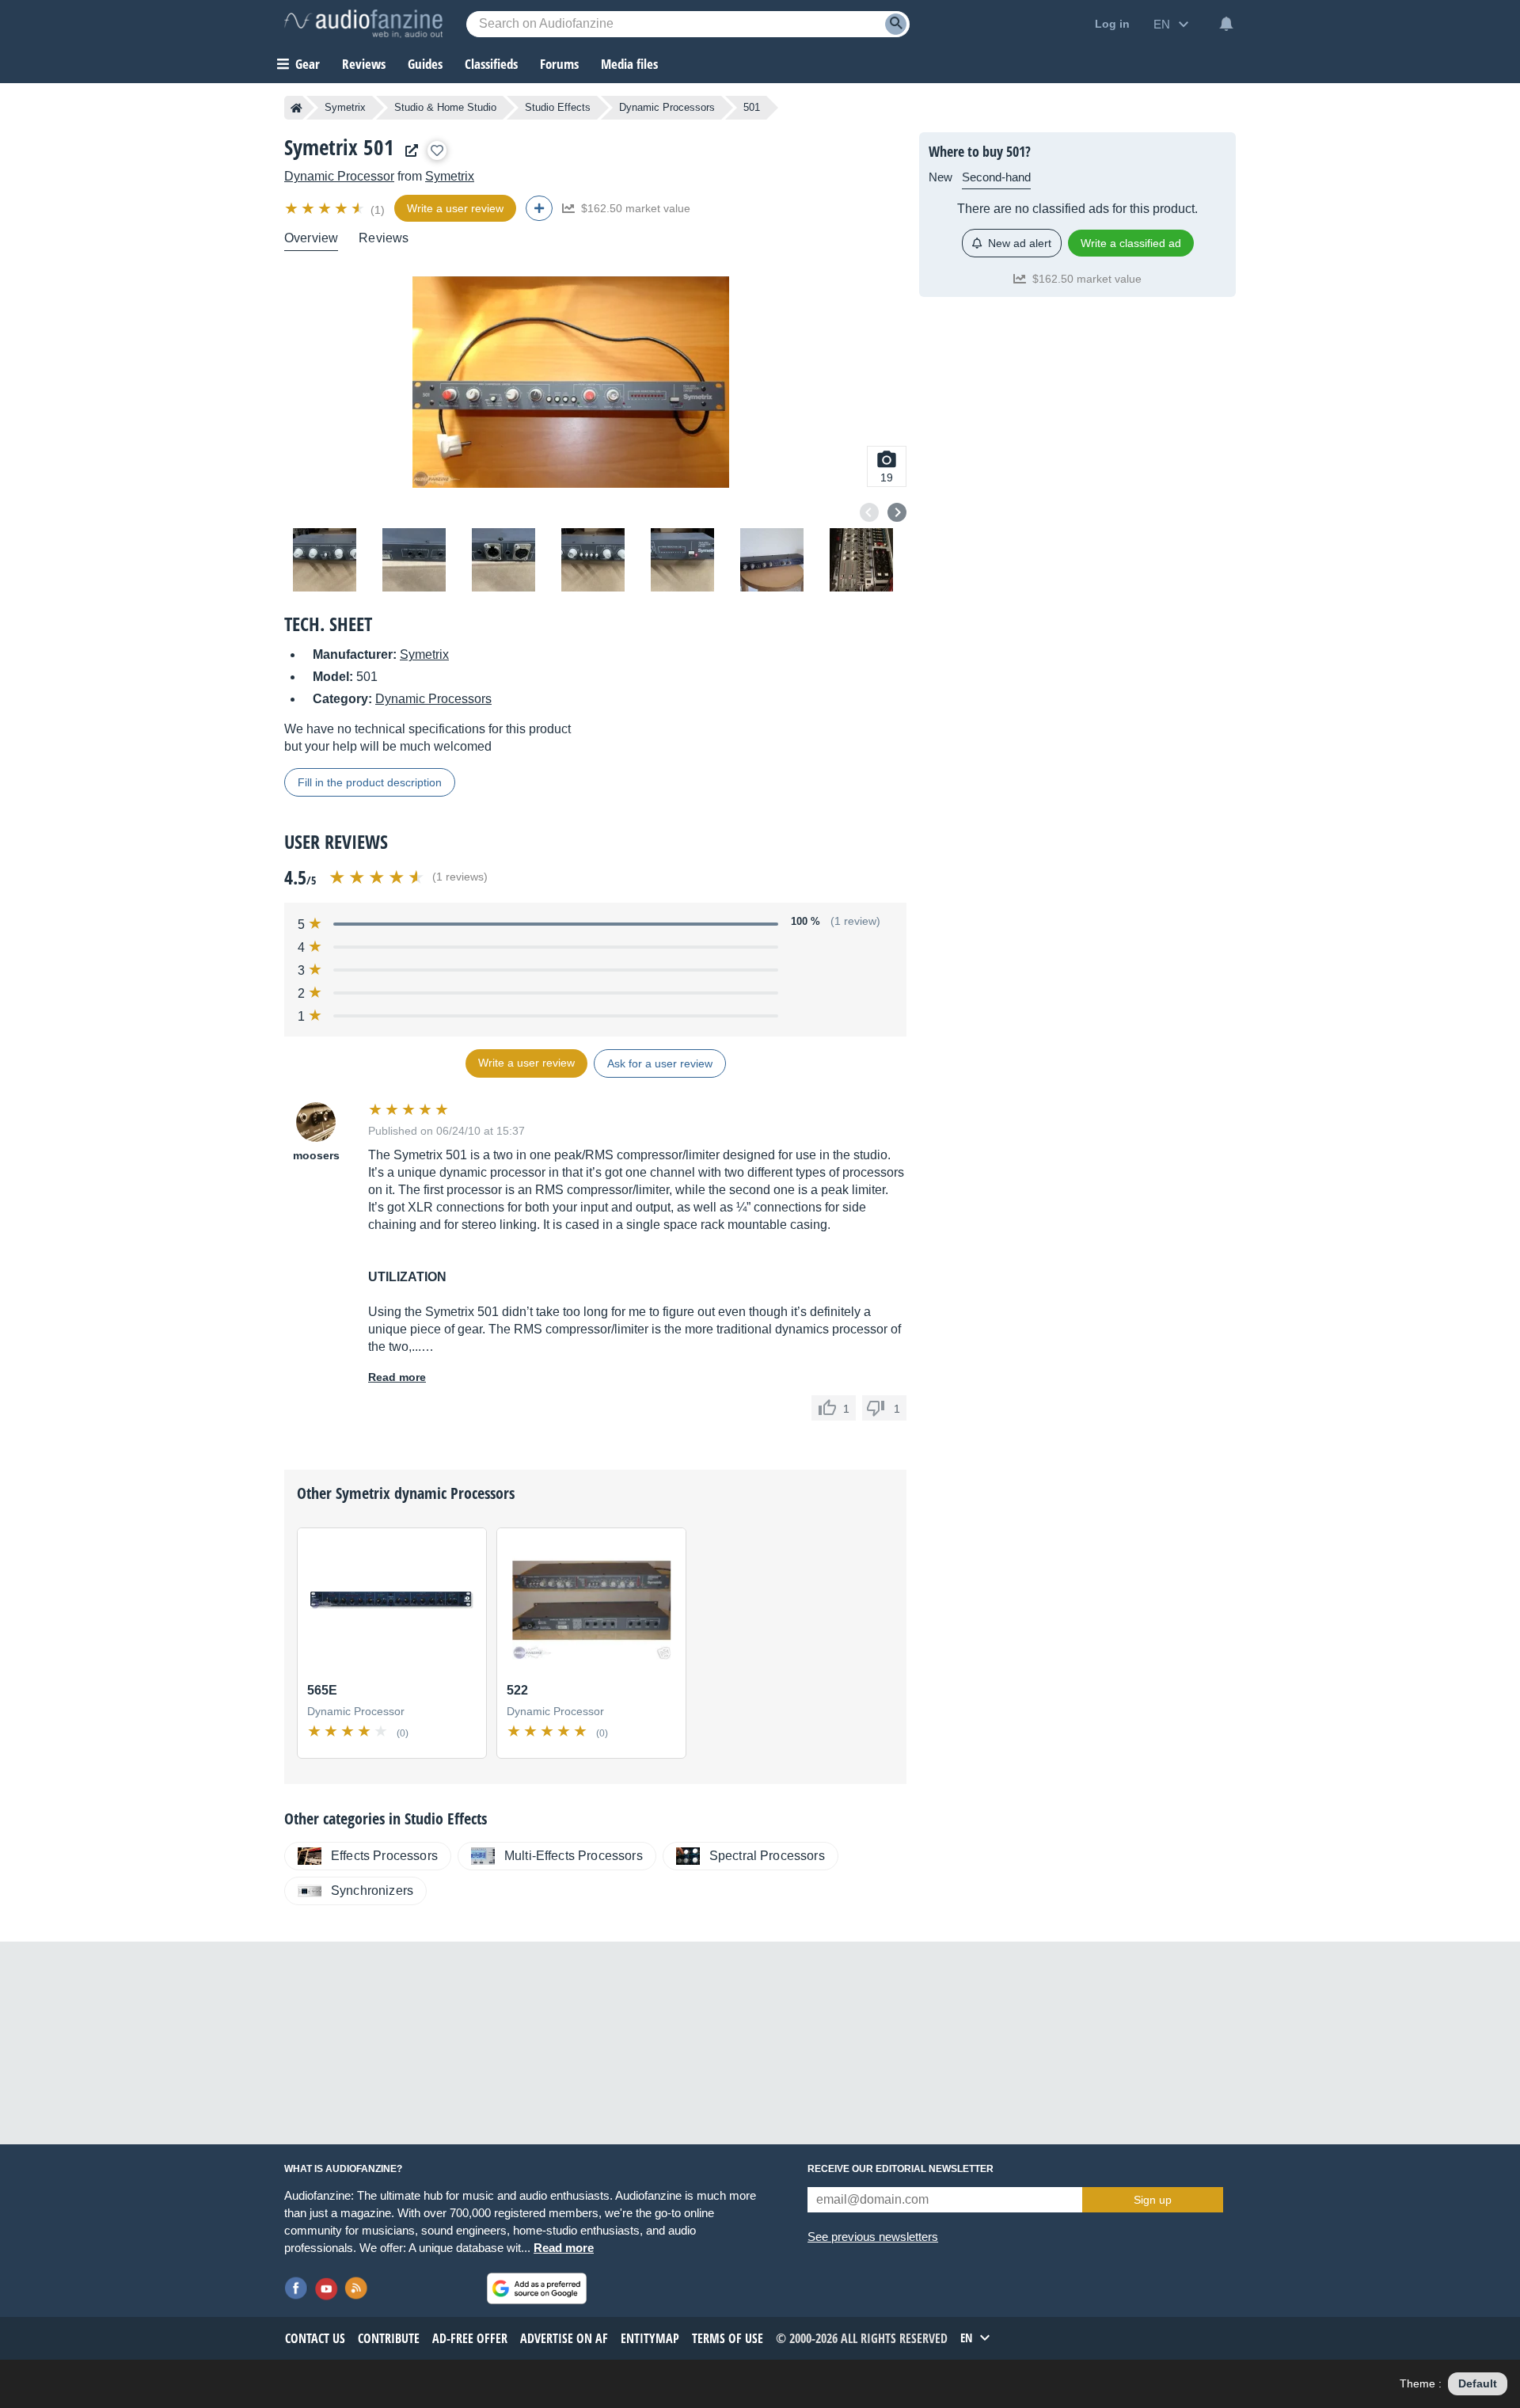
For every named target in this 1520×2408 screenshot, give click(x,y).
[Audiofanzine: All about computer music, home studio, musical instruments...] (363, 24)
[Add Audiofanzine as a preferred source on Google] (537, 2288)
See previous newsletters (873, 2237)
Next (897, 512)
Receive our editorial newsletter (901, 2169)
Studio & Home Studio (445, 107)
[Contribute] (539, 208)
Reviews (364, 64)
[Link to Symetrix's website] (408, 151)
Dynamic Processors (667, 107)
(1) (378, 210)
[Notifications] (1226, 24)
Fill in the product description (370, 782)
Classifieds (491, 64)
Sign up (1153, 2200)
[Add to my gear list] (437, 150)
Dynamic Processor (339, 176)
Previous (869, 512)
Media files (629, 64)
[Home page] (296, 108)
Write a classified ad (1131, 243)
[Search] (896, 24)
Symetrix (345, 107)
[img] (326, 208)
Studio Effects (558, 107)
